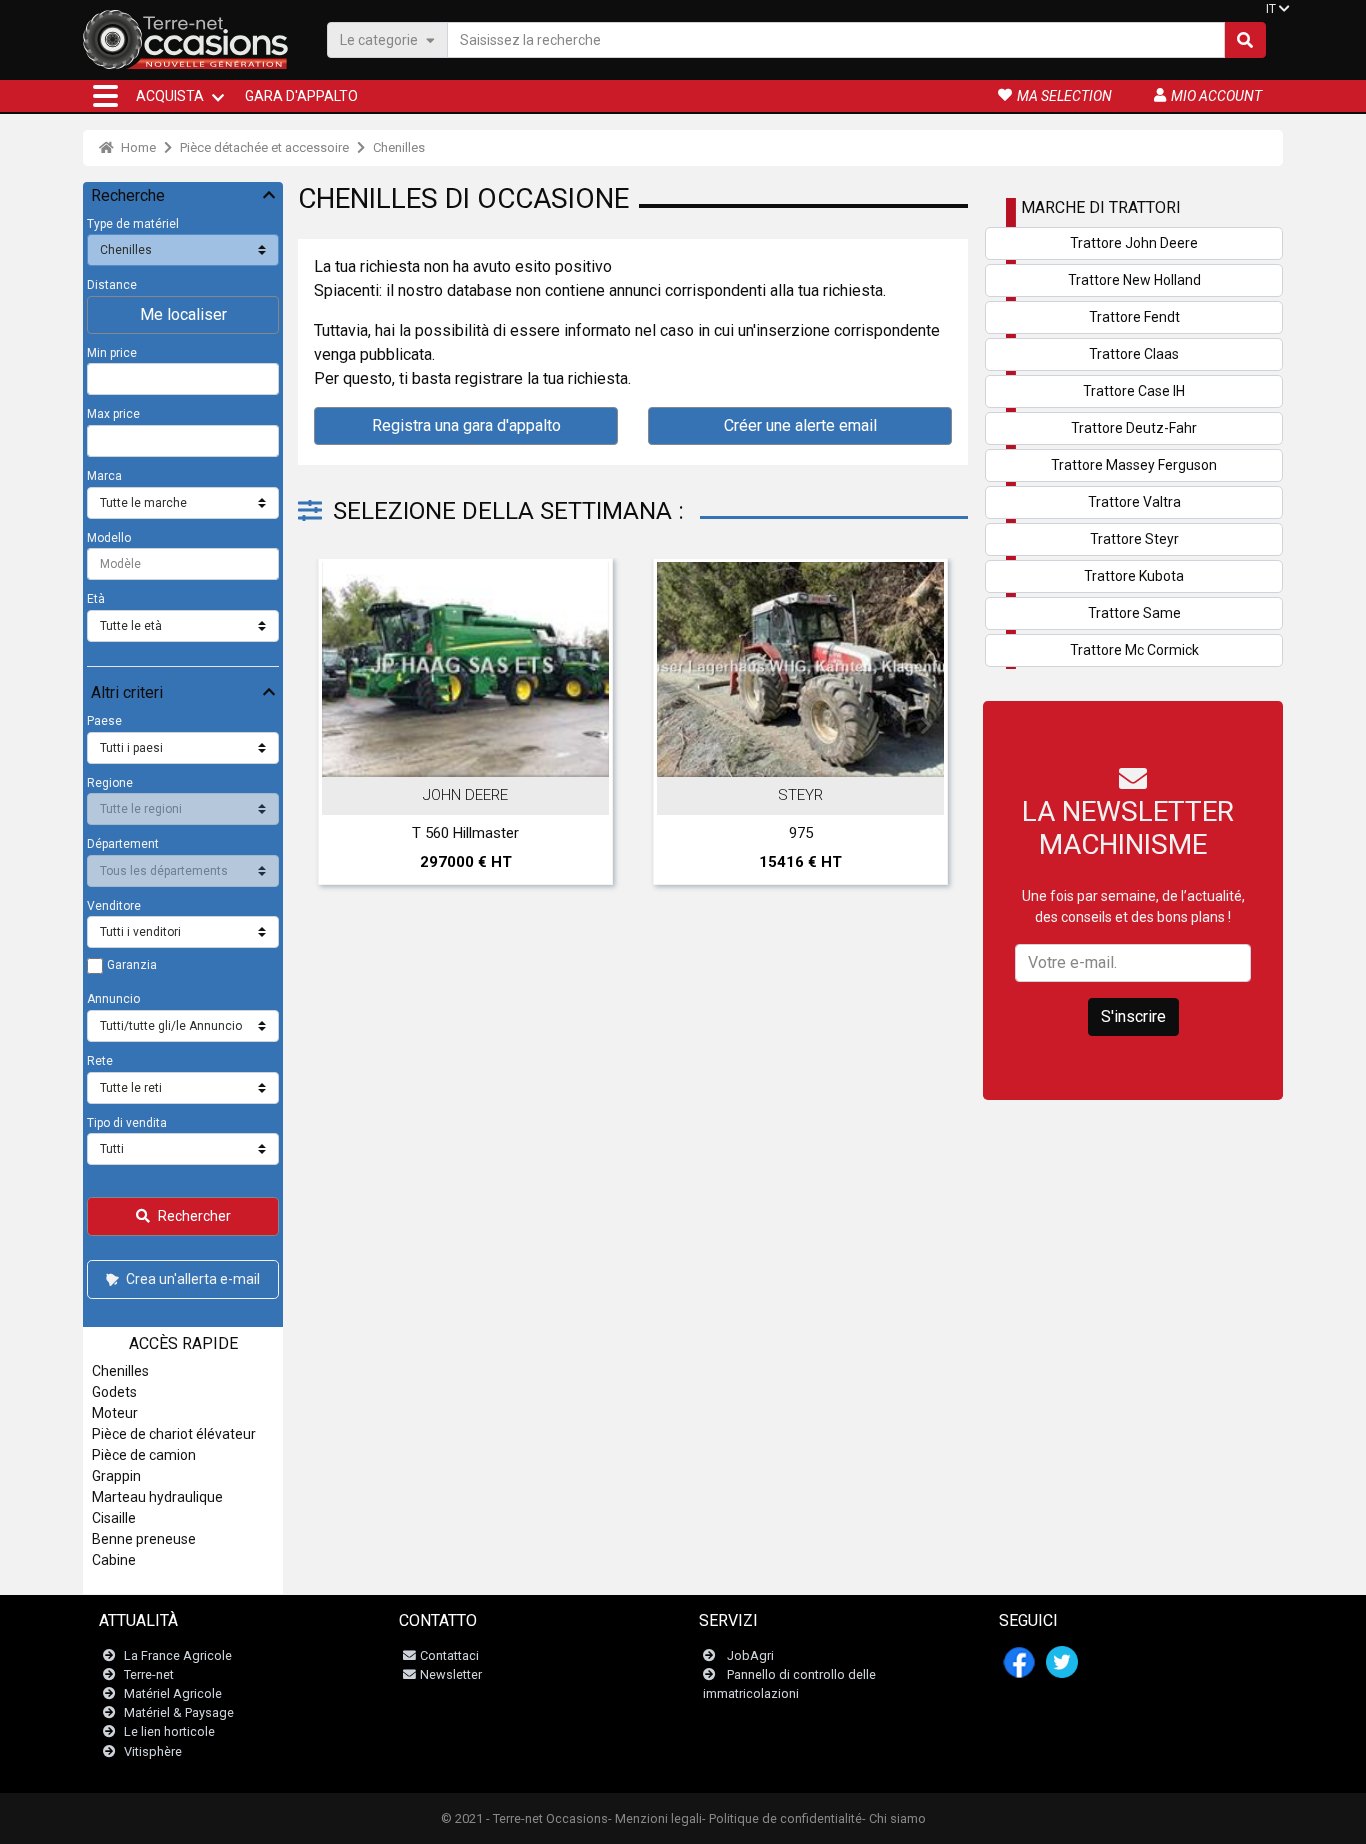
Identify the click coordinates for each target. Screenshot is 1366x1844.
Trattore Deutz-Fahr (1134, 428)
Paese (104, 721)
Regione (110, 783)
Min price (112, 353)
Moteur (115, 1413)
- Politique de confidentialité (782, 1818)
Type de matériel (133, 224)
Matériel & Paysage (179, 1712)
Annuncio (113, 999)
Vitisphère (153, 1751)
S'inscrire (1133, 1016)
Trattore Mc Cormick (1134, 650)
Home (137, 147)
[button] (105, 96)
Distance (112, 285)
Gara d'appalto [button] (301, 96)
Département (123, 844)
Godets (114, 1392)
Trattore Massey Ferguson (1134, 465)
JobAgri (750, 1655)
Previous (340, 726)
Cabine (114, 1560)
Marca (104, 476)
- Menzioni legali (655, 1818)
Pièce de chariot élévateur (174, 1434)
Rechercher (194, 1216)
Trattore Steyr (1134, 539)
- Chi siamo (894, 1818)
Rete (100, 1061)
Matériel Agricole (173, 1693)
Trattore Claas (1134, 354)
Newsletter (451, 1674)
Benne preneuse (144, 1539)
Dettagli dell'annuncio (476, 756)
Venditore (114, 906)
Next (926, 726)
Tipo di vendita (127, 1123)
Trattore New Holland (1134, 280)
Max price (113, 414)
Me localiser (183, 314)
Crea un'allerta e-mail (193, 1279)
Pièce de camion (144, 1455)
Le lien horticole (169, 1731)
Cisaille (114, 1518)
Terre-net (149, 1674)
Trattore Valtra (1134, 502)
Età (96, 599)
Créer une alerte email (800, 425)
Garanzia (132, 965)
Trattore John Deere (1134, 243)
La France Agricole (178, 1655)
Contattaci (449, 1655)
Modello (109, 538)
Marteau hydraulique (157, 1497)
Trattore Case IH (1134, 391)
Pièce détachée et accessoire (264, 147)
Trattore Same (1134, 613)
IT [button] (1271, 9)
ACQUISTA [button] (170, 96)
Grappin (116, 1476)
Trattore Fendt (1134, 317)
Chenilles (399, 147)
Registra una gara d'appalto (466, 425)
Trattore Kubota (1134, 576)
